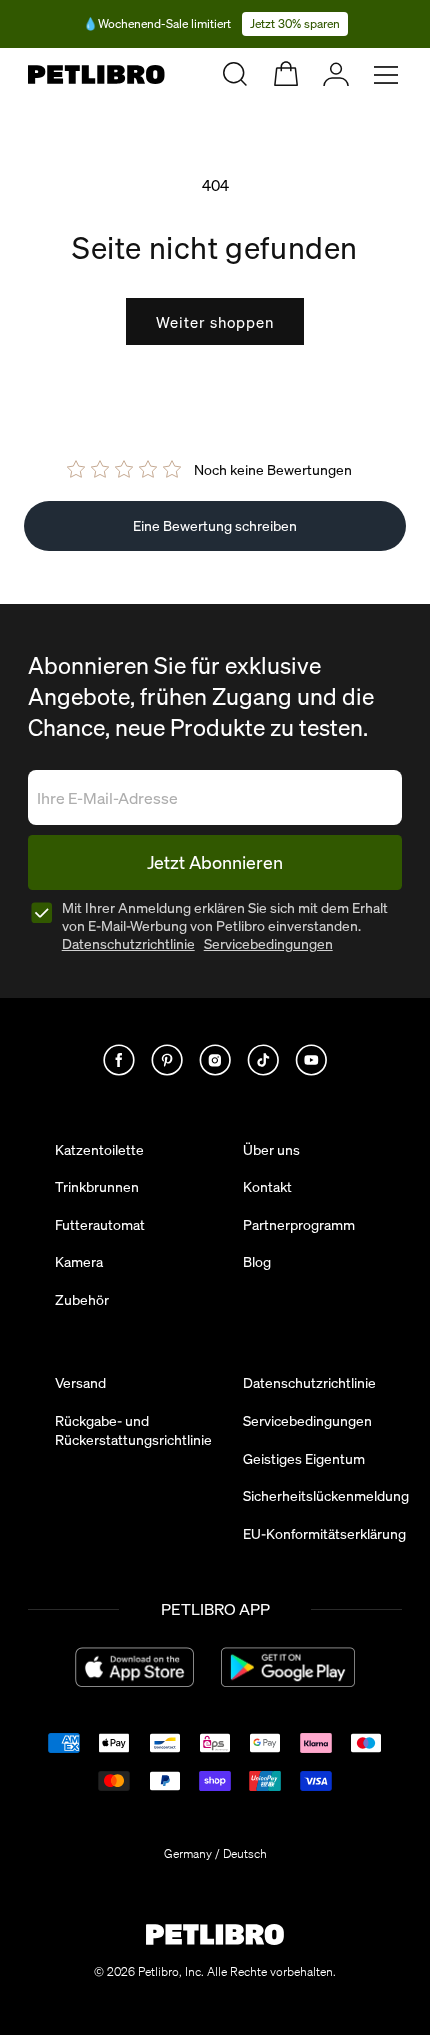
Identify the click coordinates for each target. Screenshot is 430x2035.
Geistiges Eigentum (304, 1459)
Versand (80, 1383)
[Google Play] (287, 1667)
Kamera (79, 1262)
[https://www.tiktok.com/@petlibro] (263, 1060)
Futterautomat (100, 1225)
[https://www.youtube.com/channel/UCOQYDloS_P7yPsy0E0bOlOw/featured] (311, 1060)
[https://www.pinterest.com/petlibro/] (167, 1060)
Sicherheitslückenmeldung (326, 1496)
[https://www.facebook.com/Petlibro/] (119, 1060)
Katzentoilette (99, 1150)
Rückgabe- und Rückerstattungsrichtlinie (133, 1430)
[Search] (235, 74)
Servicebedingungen (268, 944)
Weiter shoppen (215, 322)
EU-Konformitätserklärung (324, 1534)
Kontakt (267, 1187)
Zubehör (82, 1300)
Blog (257, 1262)
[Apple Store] (134, 1667)
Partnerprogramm (299, 1225)
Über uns (271, 1150)
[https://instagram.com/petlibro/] (215, 1060)
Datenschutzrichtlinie (128, 944)
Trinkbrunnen (97, 1187)
